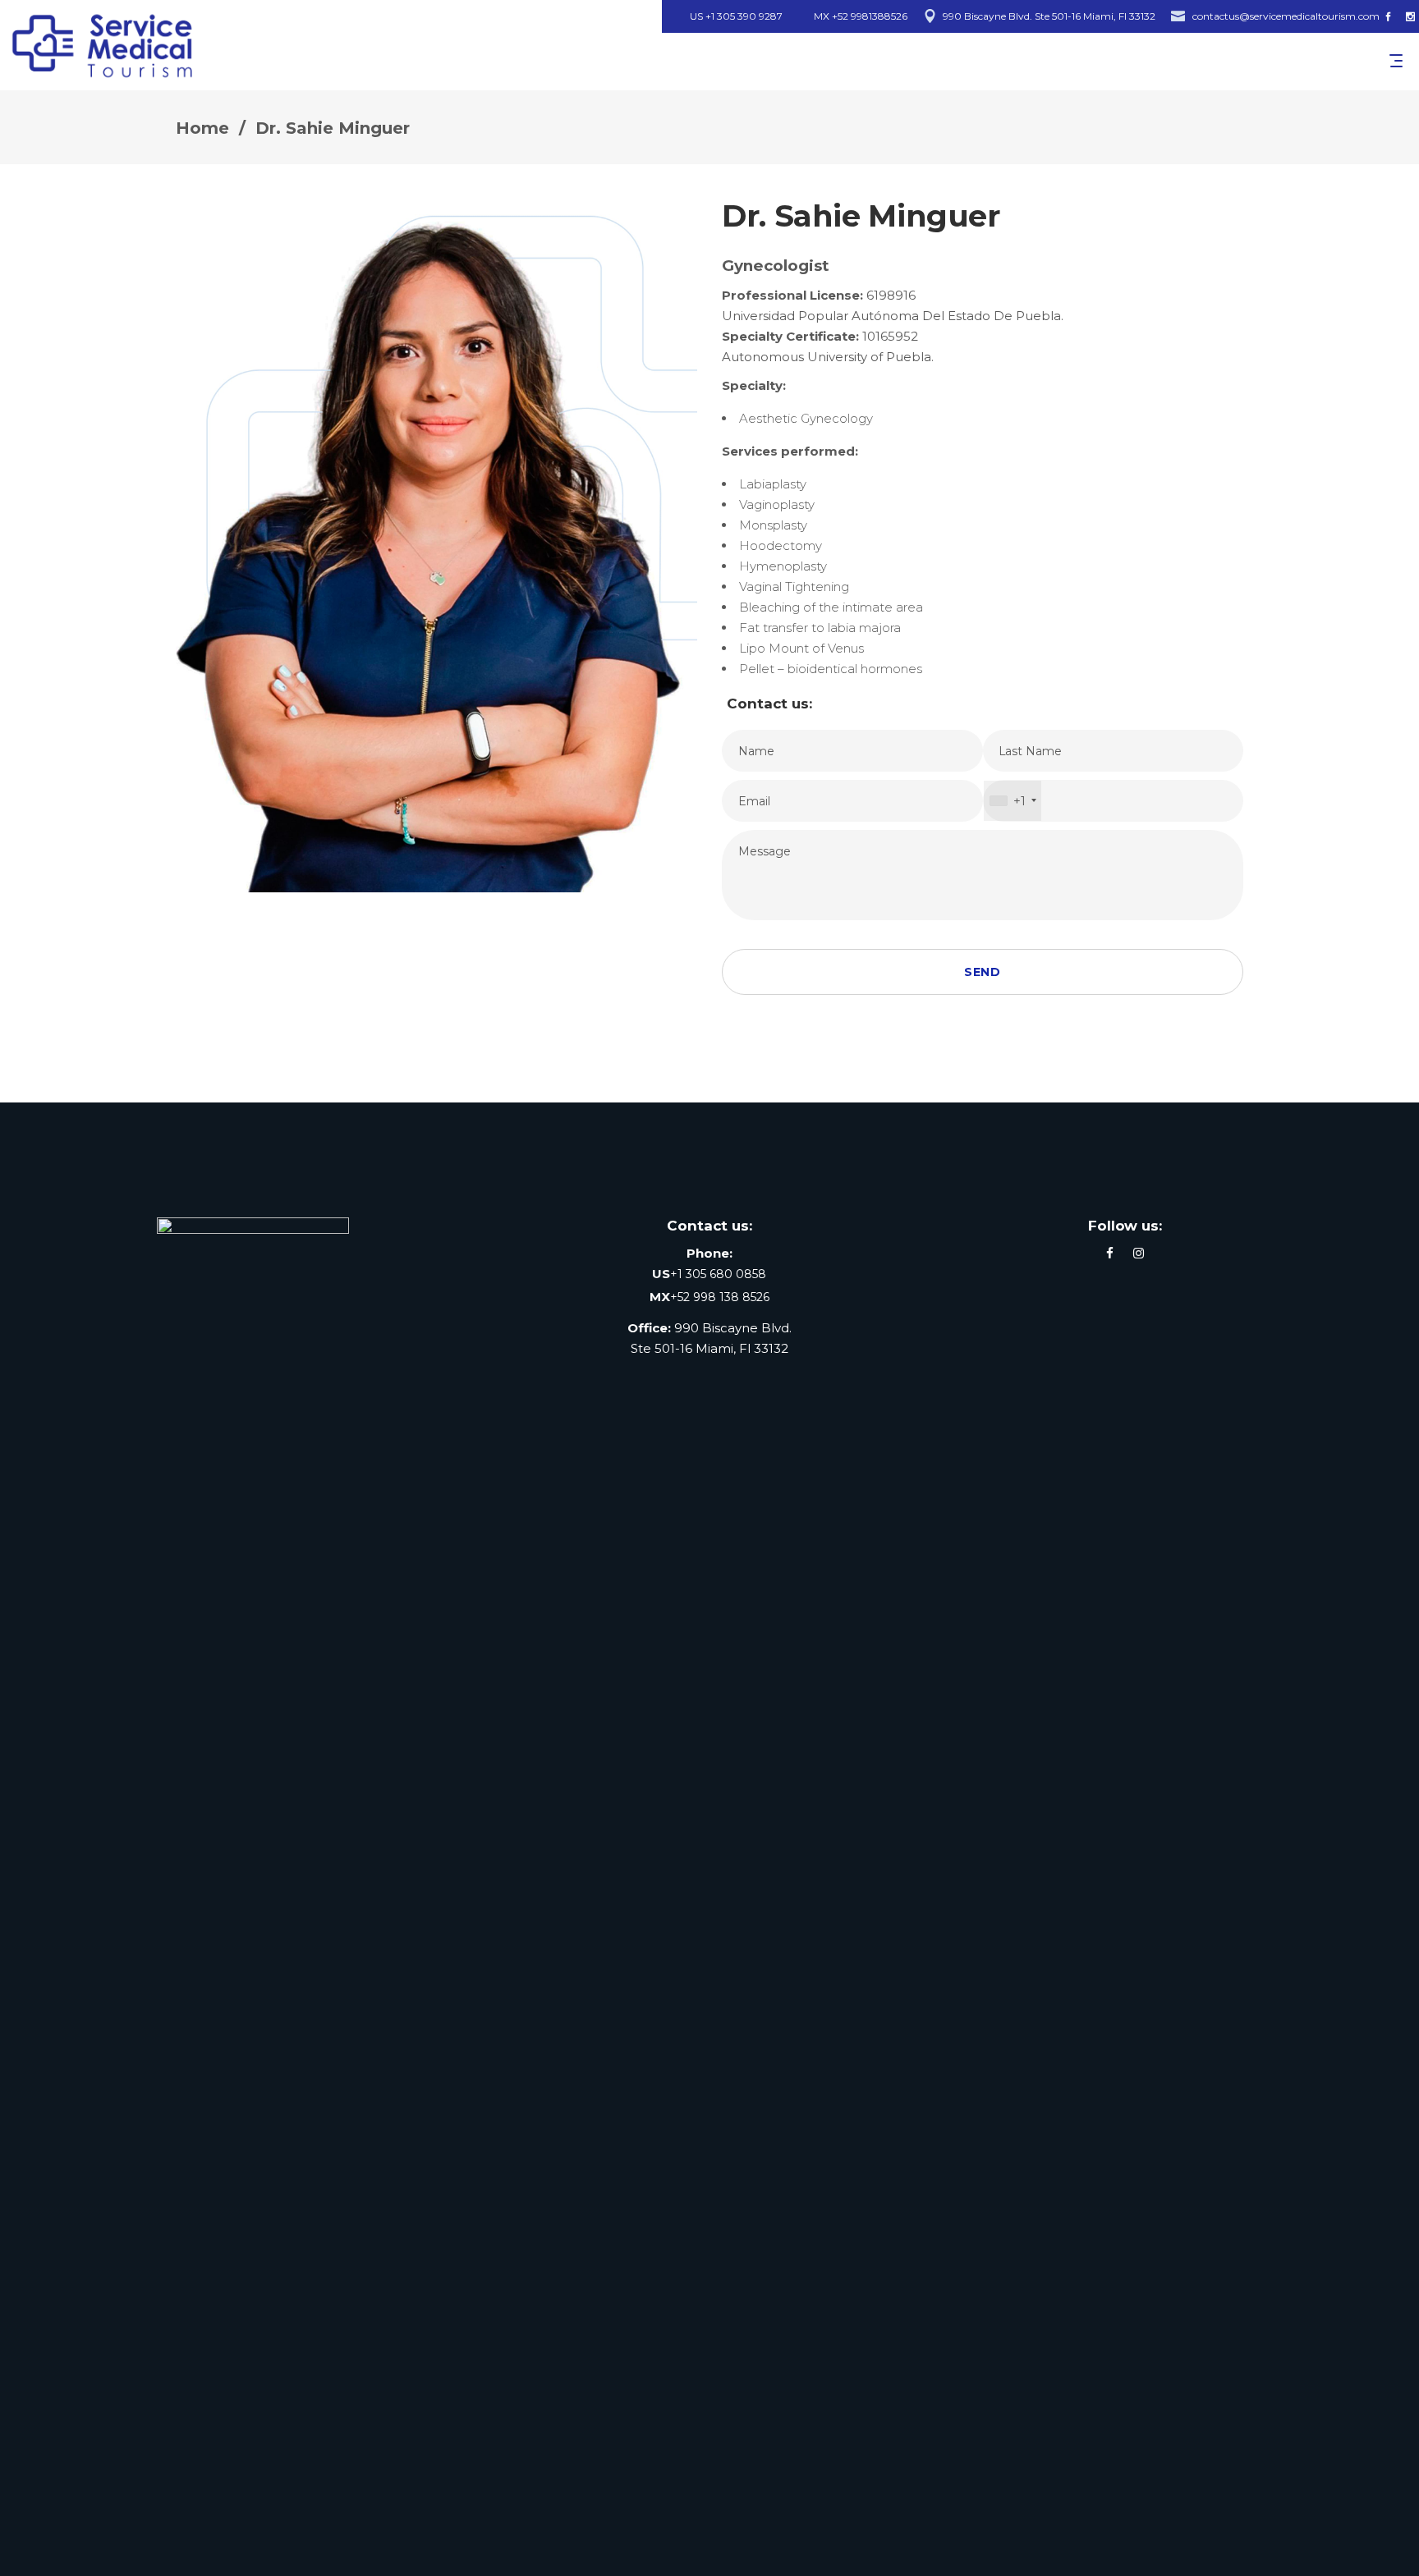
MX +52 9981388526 (861, 16)
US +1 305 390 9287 (736, 16)
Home (202, 128)
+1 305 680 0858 (718, 1274)
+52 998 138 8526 (720, 1297)
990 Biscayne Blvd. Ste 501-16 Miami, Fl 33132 (1049, 16)
